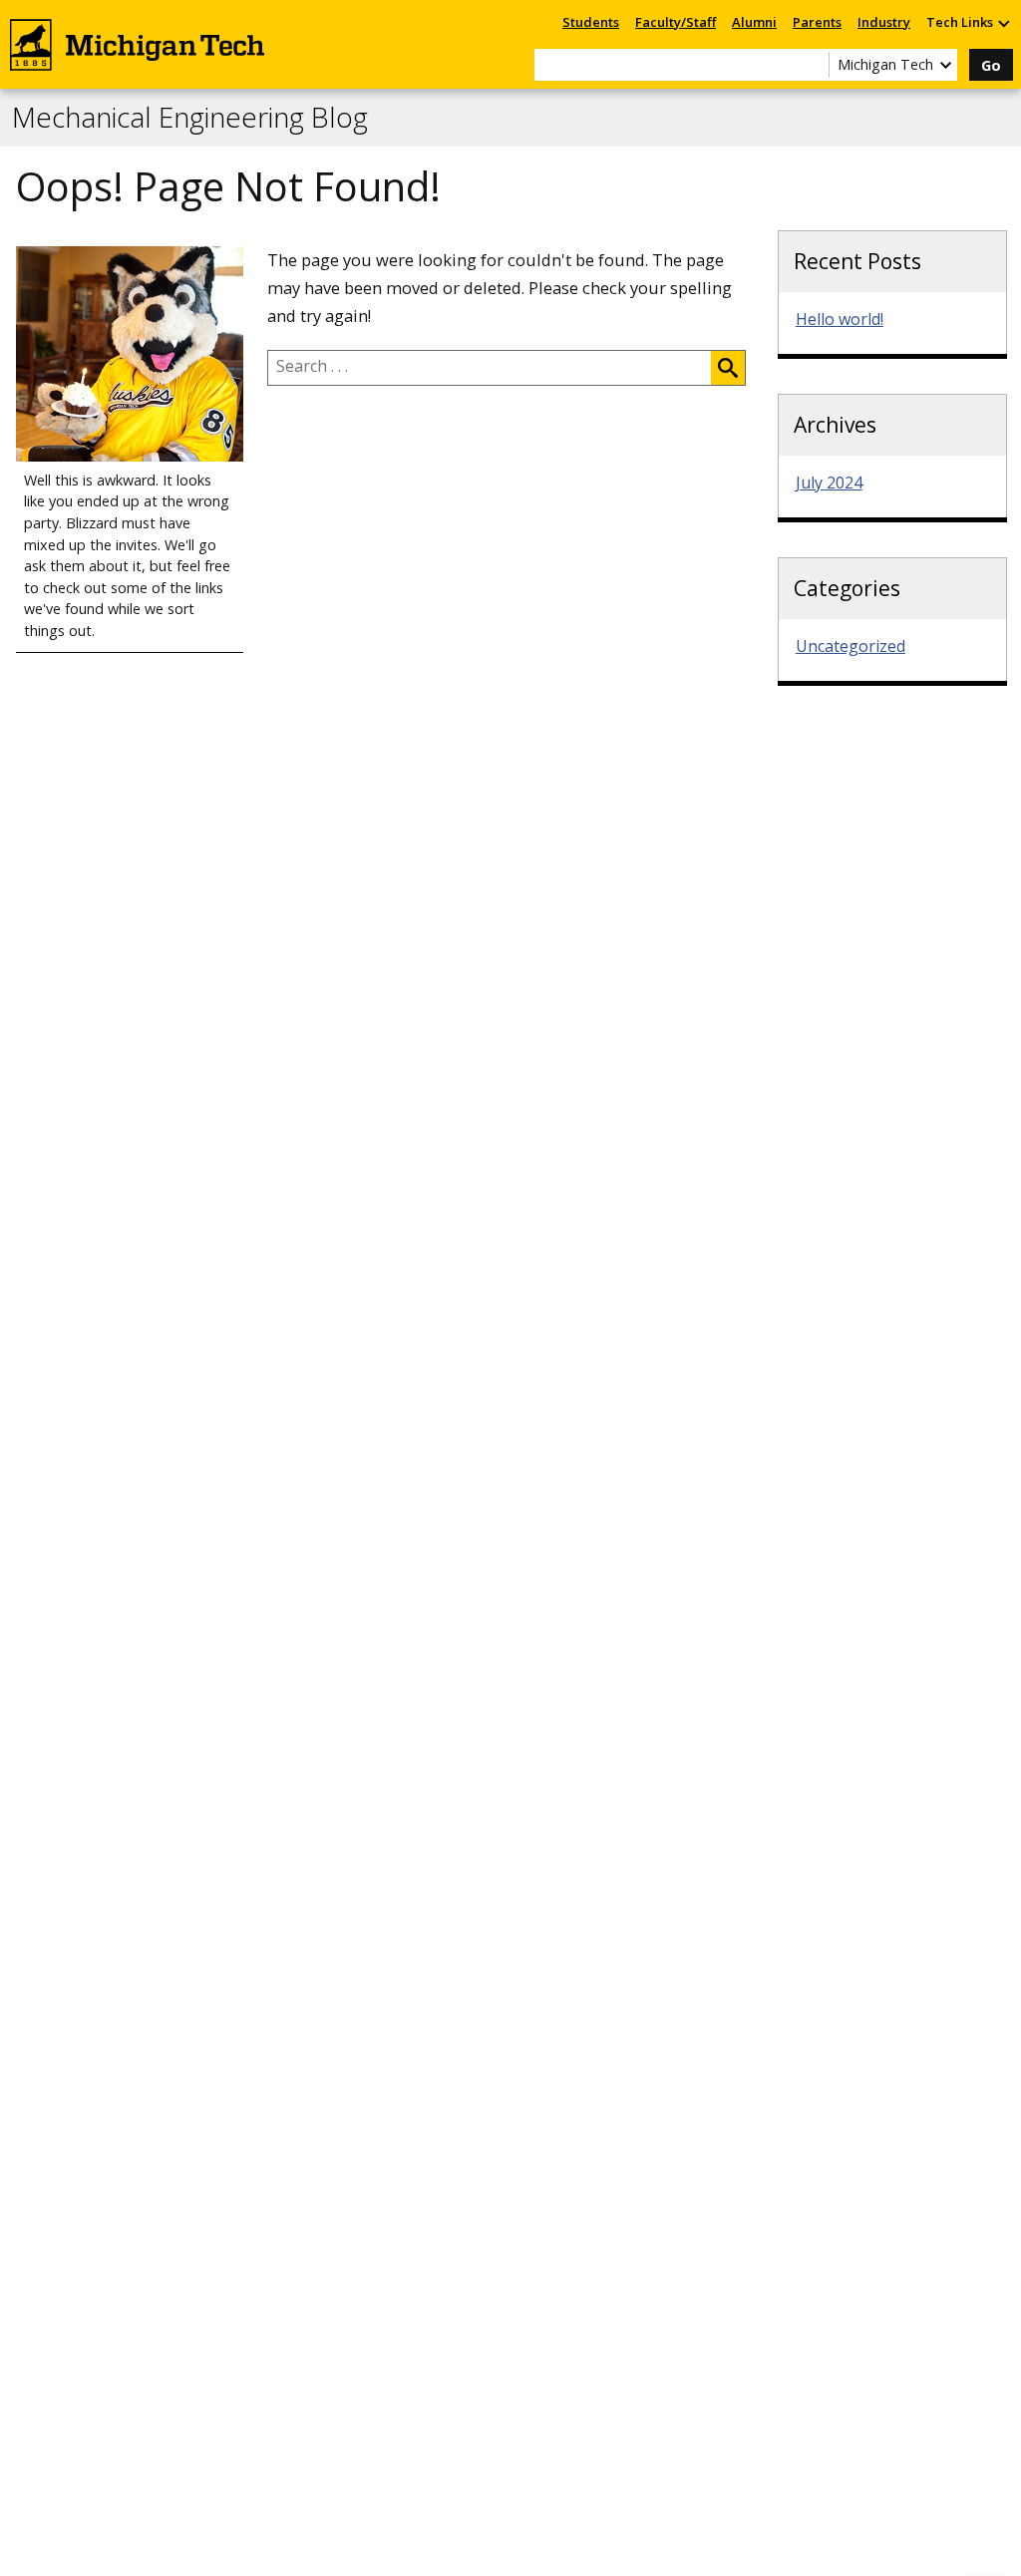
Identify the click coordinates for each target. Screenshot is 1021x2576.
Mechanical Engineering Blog (190, 118)
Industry (884, 22)
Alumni (754, 22)
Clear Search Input (814, 65)
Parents (817, 22)
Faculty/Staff (676, 22)
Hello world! (840, 319)
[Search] (728, 368)
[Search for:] (490, 368)
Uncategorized (851, 646)
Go (991, 65)
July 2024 (829, 483)
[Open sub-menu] (1003, 22)
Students (591, 22)
